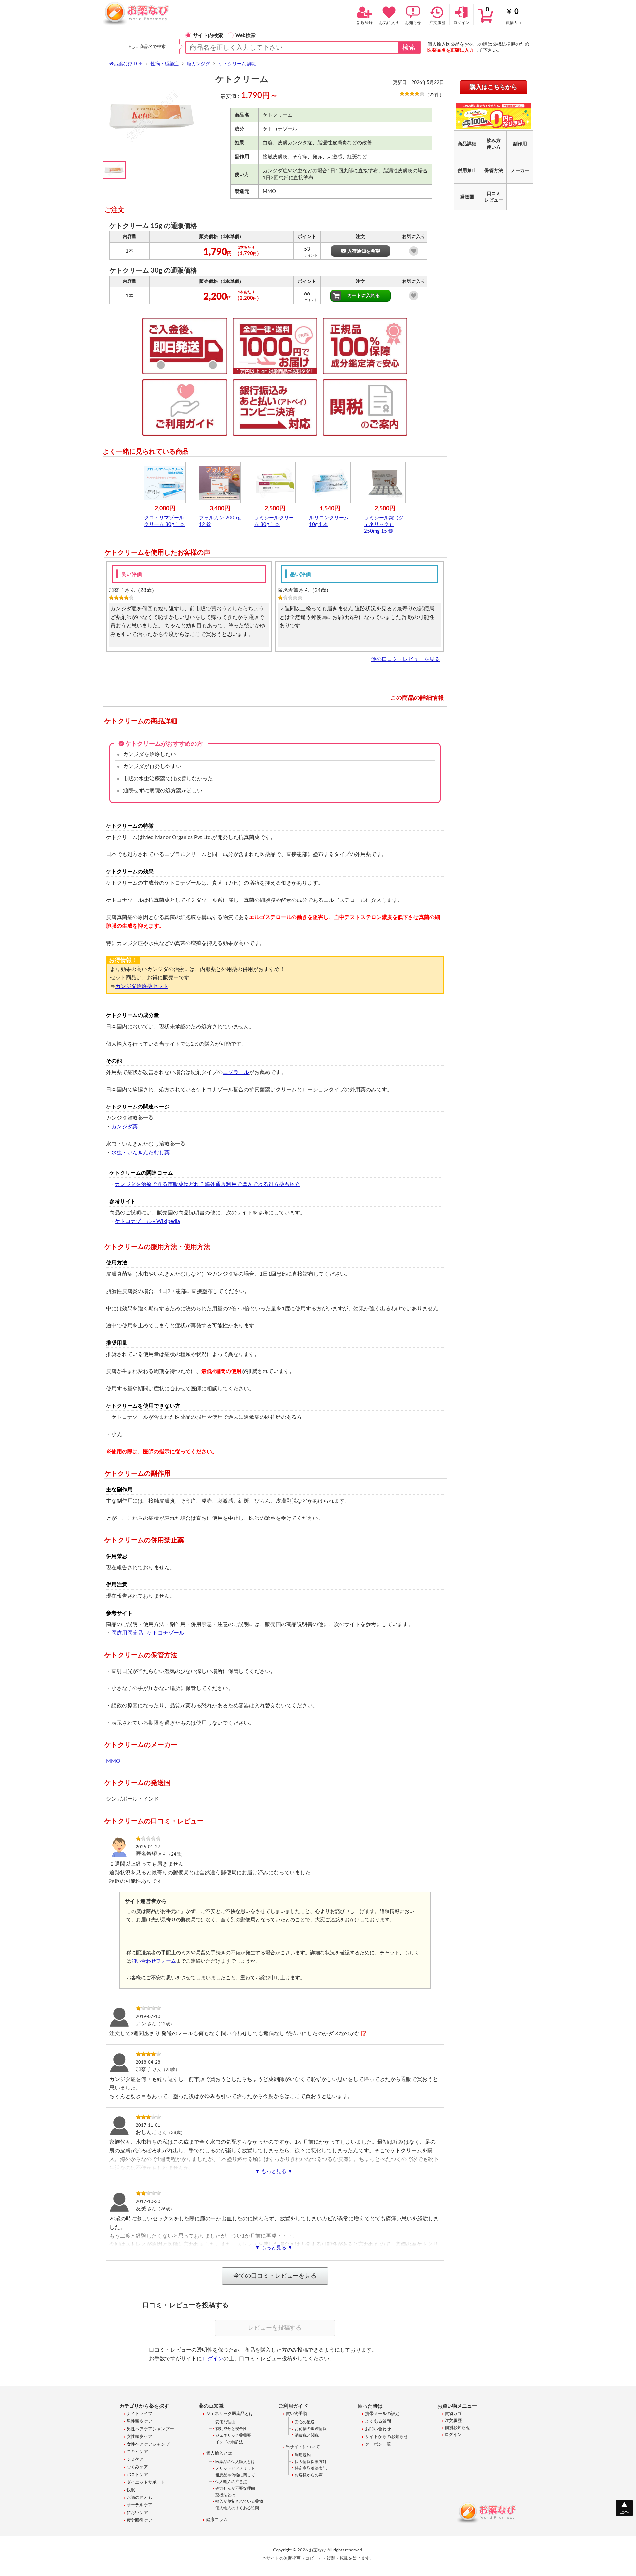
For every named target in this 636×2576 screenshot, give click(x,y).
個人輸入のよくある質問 (237, 2508)
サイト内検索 (208, 36)
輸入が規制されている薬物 (239, 2501)
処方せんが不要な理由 (235, 2488)
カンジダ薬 (125, 1127)
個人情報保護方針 (311, 2462)
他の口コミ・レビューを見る (405, 659)
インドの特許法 (229, 2442)
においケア (137, 2513)
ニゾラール (236, 1072)
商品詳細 (467, 144)
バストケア (137, 2475)
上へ (624, 2512)
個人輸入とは (219, 2454)
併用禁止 (467, 171)
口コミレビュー (494, 197)
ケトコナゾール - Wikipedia (147, 1221)
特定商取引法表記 (311, 2468)
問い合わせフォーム (154, 1961)
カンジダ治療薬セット (142, 986)
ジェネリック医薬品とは (230, 2414)
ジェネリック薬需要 (233, 2435)
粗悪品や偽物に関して (235, 2475)
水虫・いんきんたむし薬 (140, 1153)
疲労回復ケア (139, 2521)
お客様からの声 (309, 2475)
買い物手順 (296, 2414)
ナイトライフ (139, 2414)
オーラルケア (139, 2505)
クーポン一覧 (378, 2444)
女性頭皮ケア (139, 2437)
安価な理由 (225, 2422)
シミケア (135, 2460)
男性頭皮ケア (139, 2421)
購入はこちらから (494, 87)
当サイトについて (303, 2447)
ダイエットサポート (146, 2482)
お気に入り (389, 23)
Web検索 (245, 36)
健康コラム (217, 2520)
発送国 (467, 197)
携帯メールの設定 (382, 2414)
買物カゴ (504, 16)
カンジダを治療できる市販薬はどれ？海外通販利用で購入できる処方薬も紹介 (207, 1184)
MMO (113, 1761)
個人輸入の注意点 (231, 2482)
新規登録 (365, 23)
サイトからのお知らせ (387, 2437)
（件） (434, 95)
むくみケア (137, 2467)
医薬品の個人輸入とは (235, 2462)
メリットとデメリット (235, 2468)
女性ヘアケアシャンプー (150, 2444)
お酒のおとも (139, 2498)
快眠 (131, 2490)
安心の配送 (305, 2422)
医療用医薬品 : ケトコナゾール (148, 1633)
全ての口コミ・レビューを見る (275, 2276)
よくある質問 (378, 2421)
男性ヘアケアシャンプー (150, 2429)
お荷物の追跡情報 (311, 2429)
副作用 (520, 144)
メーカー (520, 171)
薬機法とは (225, 2495)
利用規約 (303, 2455)
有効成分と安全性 (231, 2429)
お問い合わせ (378, 2429)
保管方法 (494, 171)
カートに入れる (364, 296)
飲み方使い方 (494, 144)
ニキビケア (137, 2452)
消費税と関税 (307, 2435)
